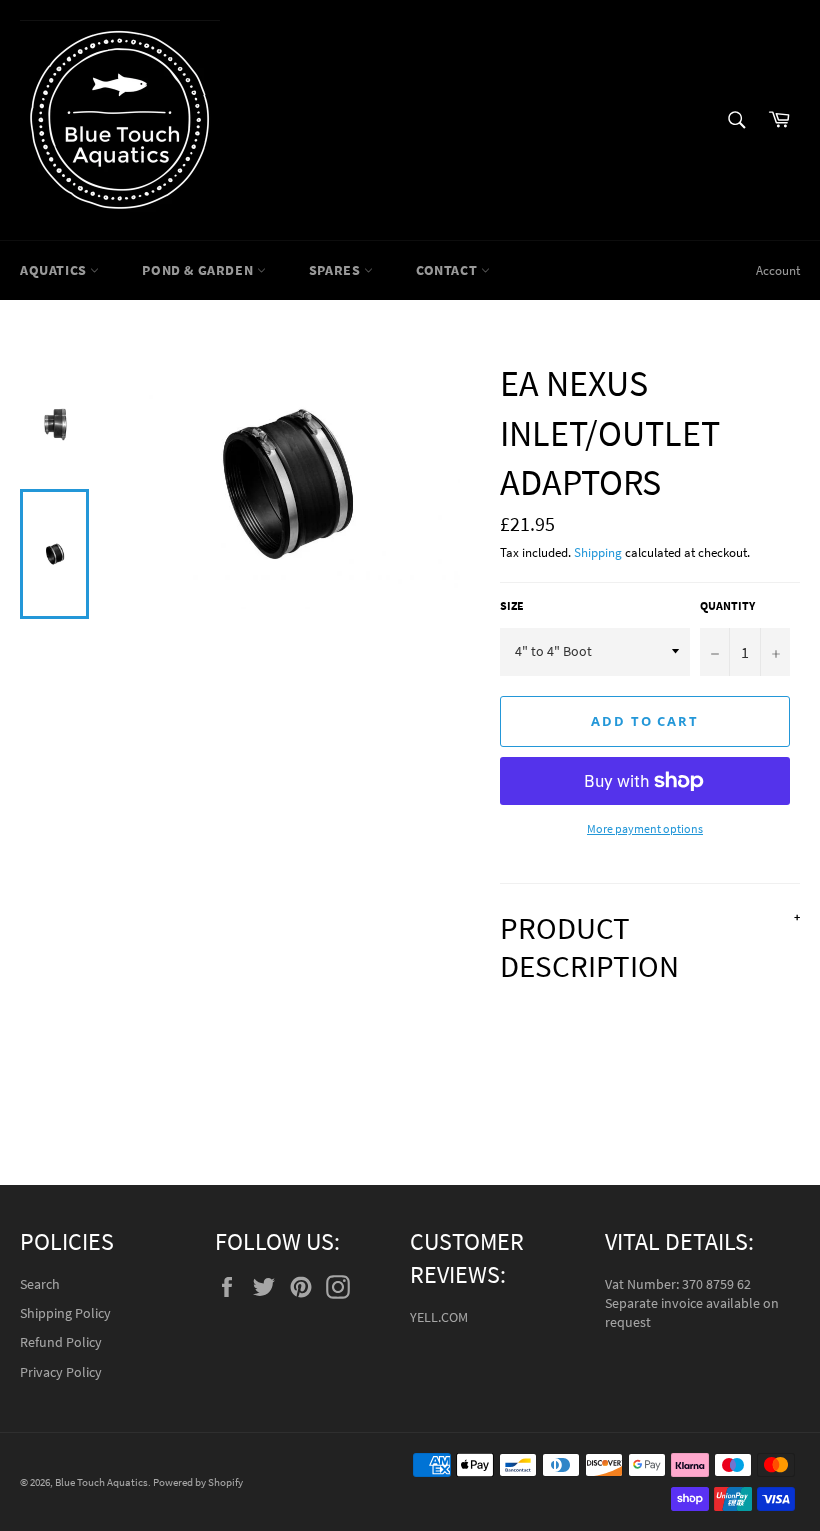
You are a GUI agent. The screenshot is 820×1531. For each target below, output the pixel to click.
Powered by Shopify (198, 1482)
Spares (336, 270)
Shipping (598, 552)
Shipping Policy (65, 1313)
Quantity (727, 605)
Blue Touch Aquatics (101, 1482)
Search (40, 1284)
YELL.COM (439, 1317)
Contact (448, 270)
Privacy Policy (61, 1372)
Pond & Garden (199, 270)
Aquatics (55, 270)
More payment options (645, 828)
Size (512, 605)
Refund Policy (61, 1342)
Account (778, 270)
